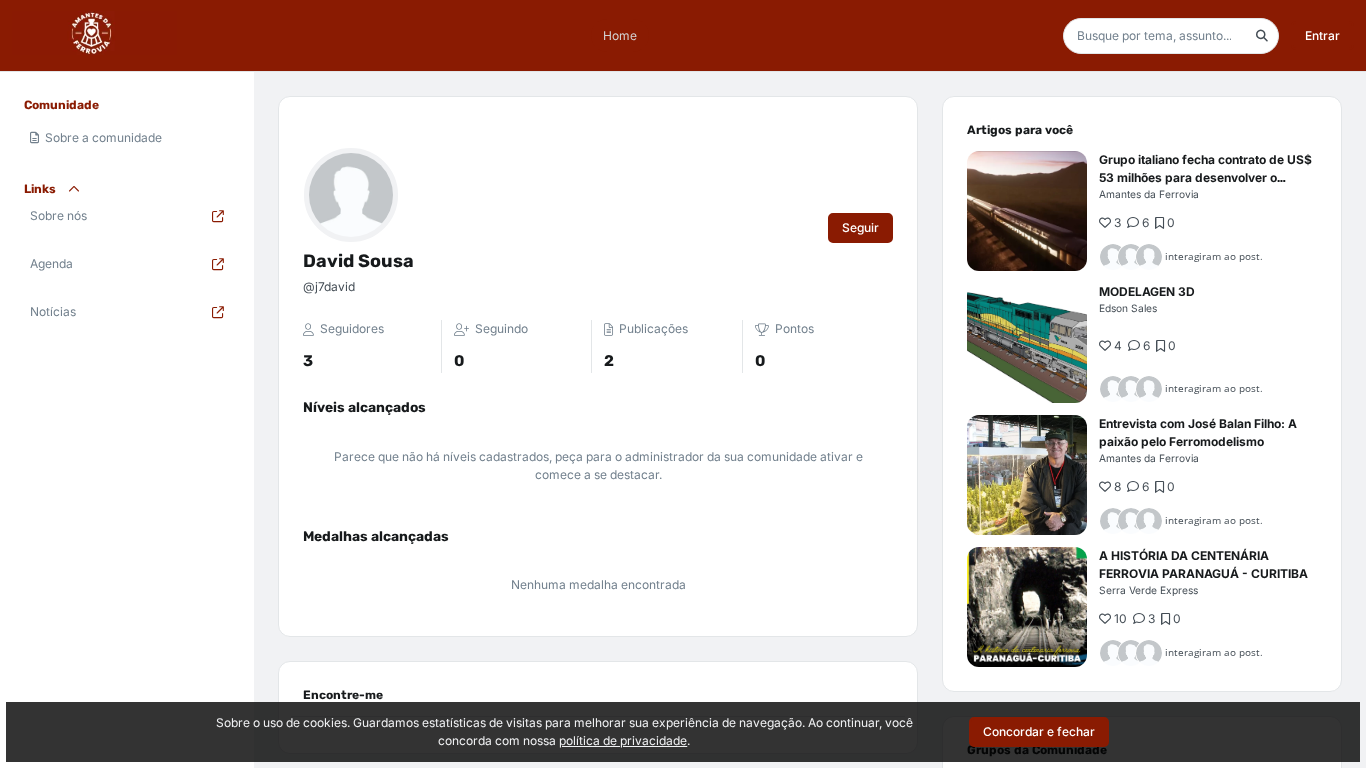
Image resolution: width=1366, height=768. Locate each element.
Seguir (860, 227)
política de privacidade (623, 740)
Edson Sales (1128, 308)
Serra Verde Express (1148, 590)
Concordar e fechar (1039, 731)
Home (620, 35)
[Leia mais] (1027, 211)
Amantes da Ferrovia (1149, 194)
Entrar (1322, 35)
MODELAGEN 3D (1147, 291)
